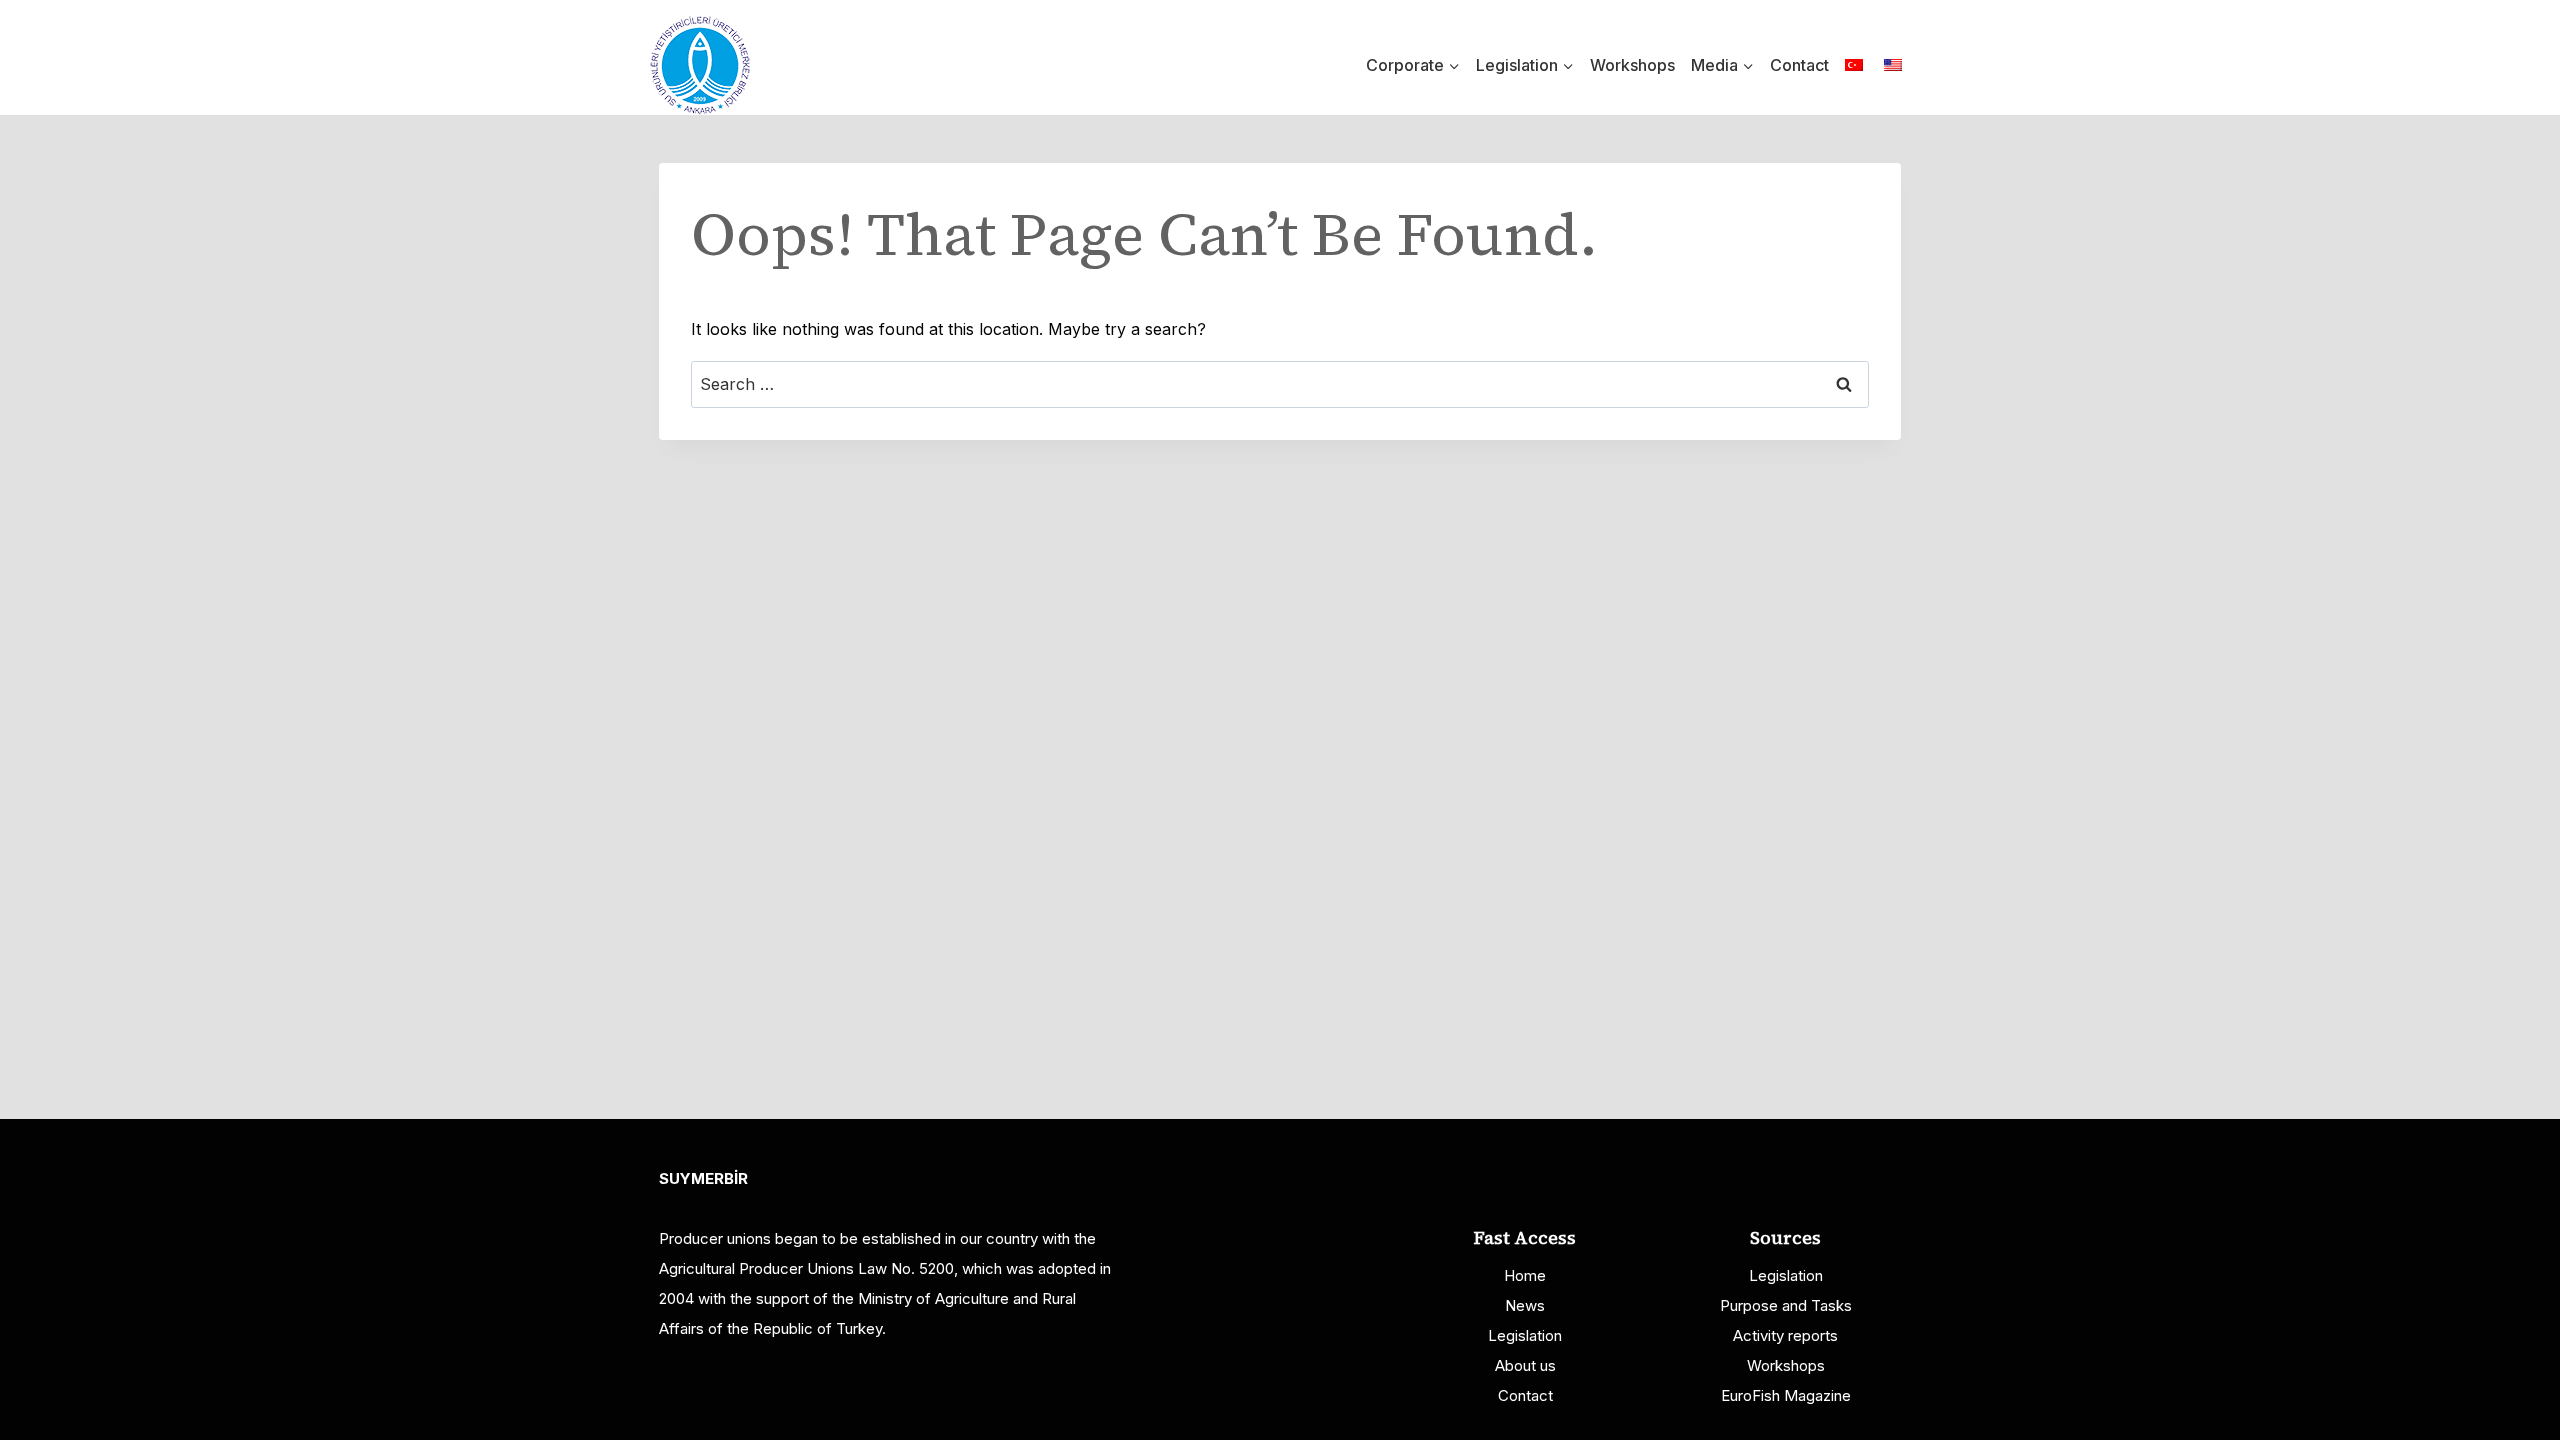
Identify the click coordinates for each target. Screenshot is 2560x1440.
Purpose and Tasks (1786, 1305)
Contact (1799, 65)
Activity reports (1785, 1335)
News (1525, 1305)
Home (1525, 1275)
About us (1525, 1365)
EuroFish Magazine (1786, 1395)
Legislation (1525, 1335)
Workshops (1632, 65)
